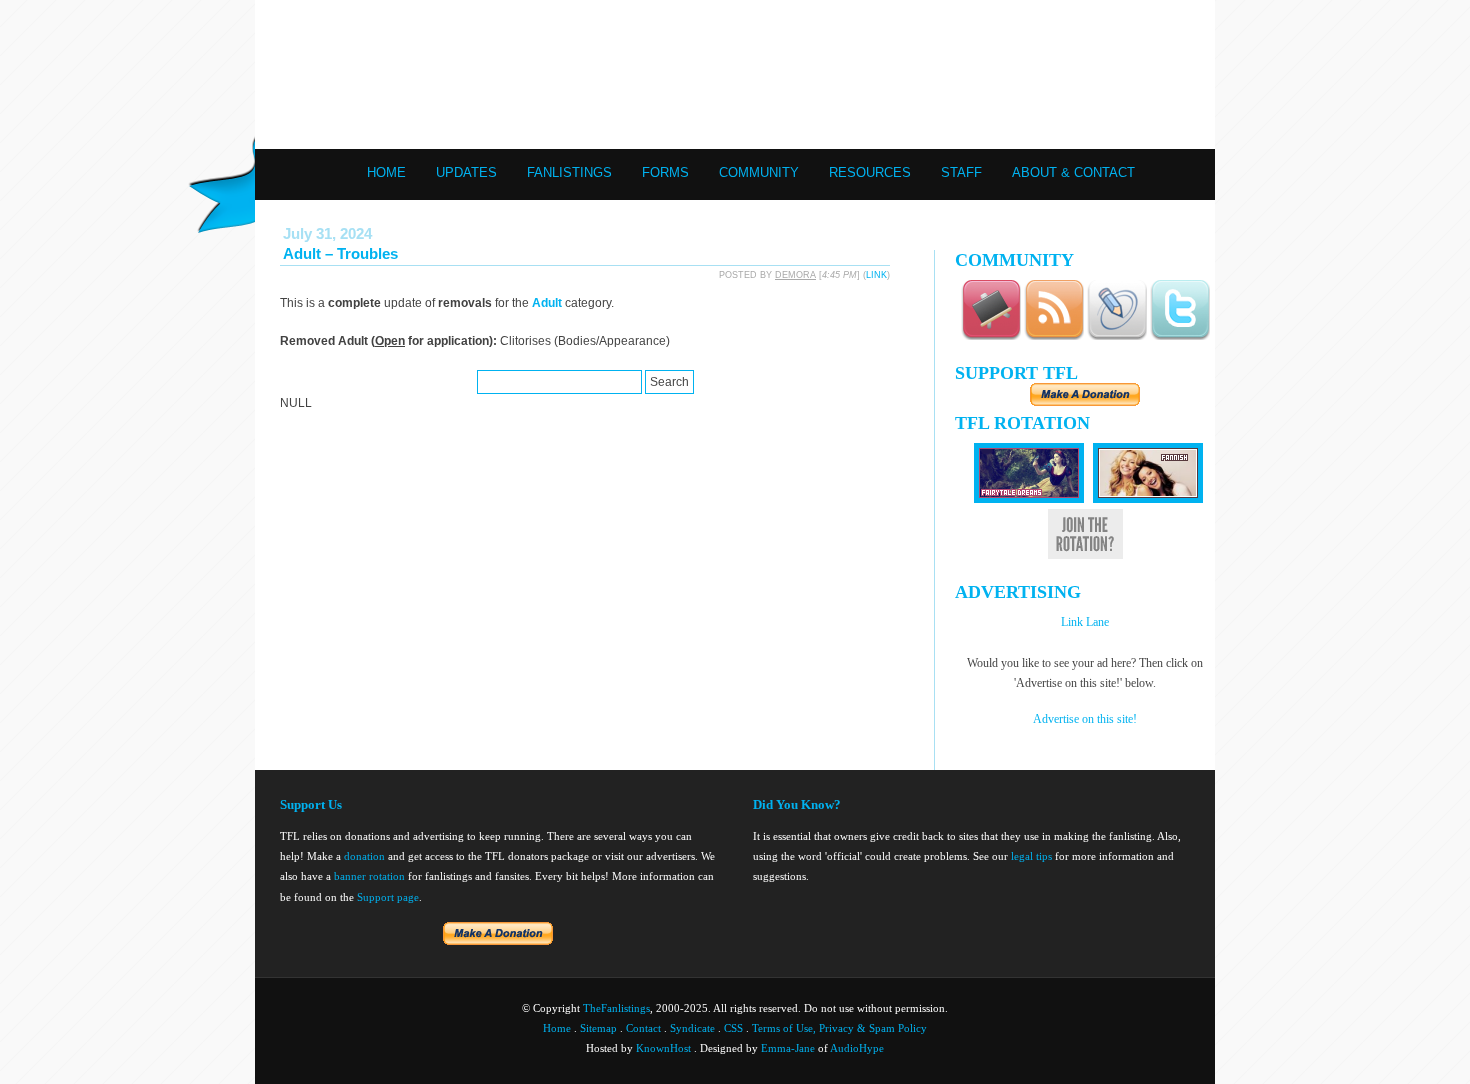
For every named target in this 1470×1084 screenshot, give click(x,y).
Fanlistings (569, 172)
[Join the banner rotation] (1085, 555)
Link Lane (1085, 622)
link (876, 275)
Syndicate (692, 1028)
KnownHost (663, 1048)
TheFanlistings (616, 1008)
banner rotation (369, 876)
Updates (466, 172)
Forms (665, 172)
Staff (961, 172)
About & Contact (1073, 172)
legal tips (1031, 856)
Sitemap (598, 1028)
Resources (870, 172)
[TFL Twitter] (1180, 336)
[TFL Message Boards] (991, 336)
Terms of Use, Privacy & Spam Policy (839, 1028)
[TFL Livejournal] (1117, 336)
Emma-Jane (788, 1048)
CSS (733, 1028)
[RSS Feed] (1054, 336)
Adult (547, 303)
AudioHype (857, 1048)
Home (386, 172)
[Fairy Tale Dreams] (1029, 499)
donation (364, 856)
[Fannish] (1148, 499)
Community (759, 172)
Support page (388, 897)
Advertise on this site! (1085, 719)
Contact (643, 1028)
